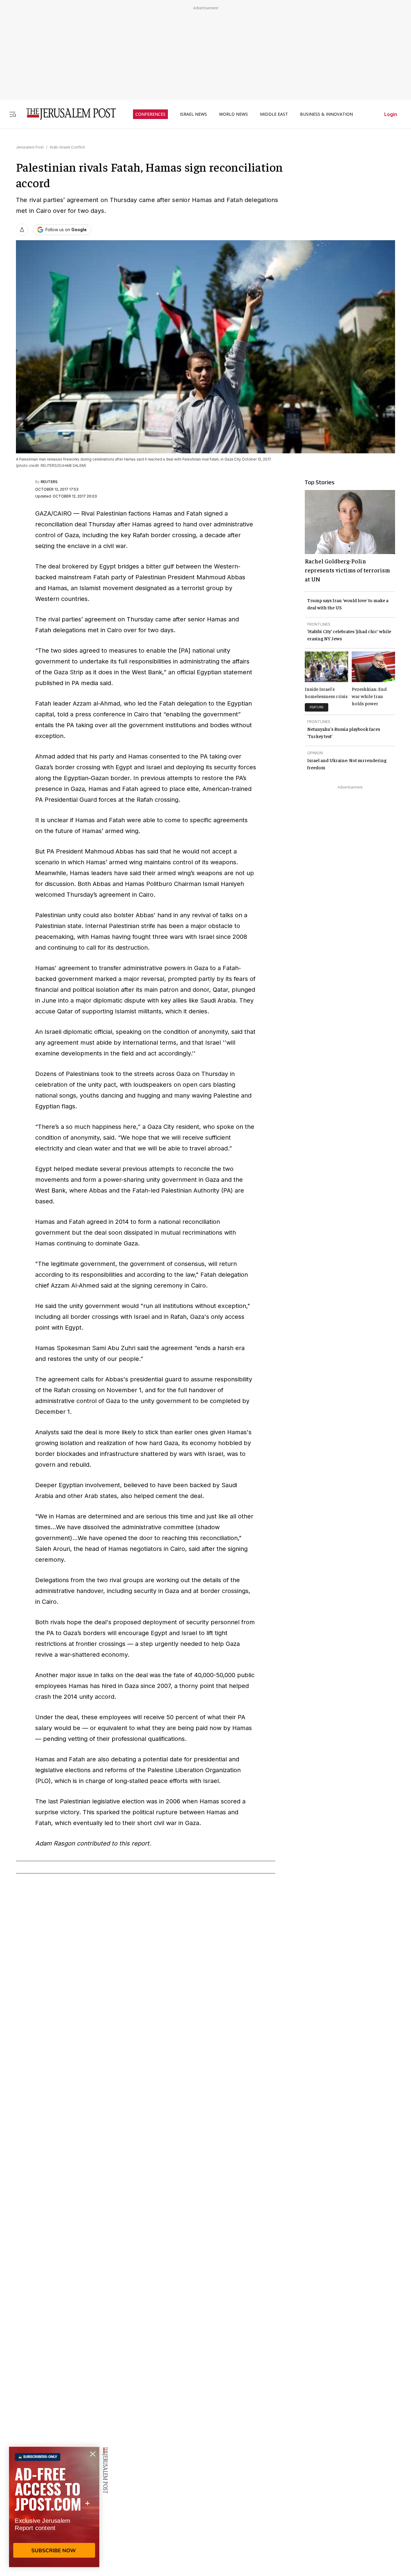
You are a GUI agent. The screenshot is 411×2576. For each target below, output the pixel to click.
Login (391, 114)
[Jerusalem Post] (67, 114)
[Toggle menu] (13, 114)
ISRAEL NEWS (193, 114)
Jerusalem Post (30, 147)
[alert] (54, 2507)
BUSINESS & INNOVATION (326, 114)
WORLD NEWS (233, 114)
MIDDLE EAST (274, 114)
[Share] (22, 230)
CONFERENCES (150, 114)
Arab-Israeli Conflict (67, 147)
